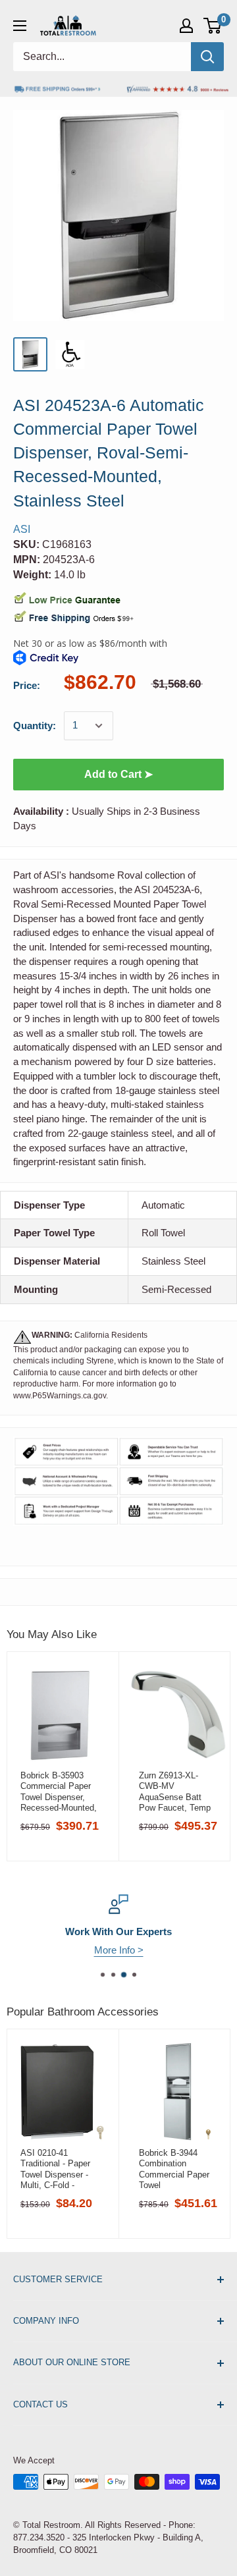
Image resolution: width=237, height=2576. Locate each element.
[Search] (207, 57)
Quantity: (35, 726)
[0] (213, 26)
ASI (22, 529)
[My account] (186, 26)
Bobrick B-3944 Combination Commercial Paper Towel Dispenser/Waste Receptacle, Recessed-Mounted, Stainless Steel (177, 2169)
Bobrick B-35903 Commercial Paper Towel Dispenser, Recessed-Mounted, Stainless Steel (59, 1792)
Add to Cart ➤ (118, 774)
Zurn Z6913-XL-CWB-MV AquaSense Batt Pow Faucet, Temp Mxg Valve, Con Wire (175, 1792)
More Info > (119, 1950)
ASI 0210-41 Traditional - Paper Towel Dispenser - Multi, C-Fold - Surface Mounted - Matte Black (56, 2169)
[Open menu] (20, 26)
